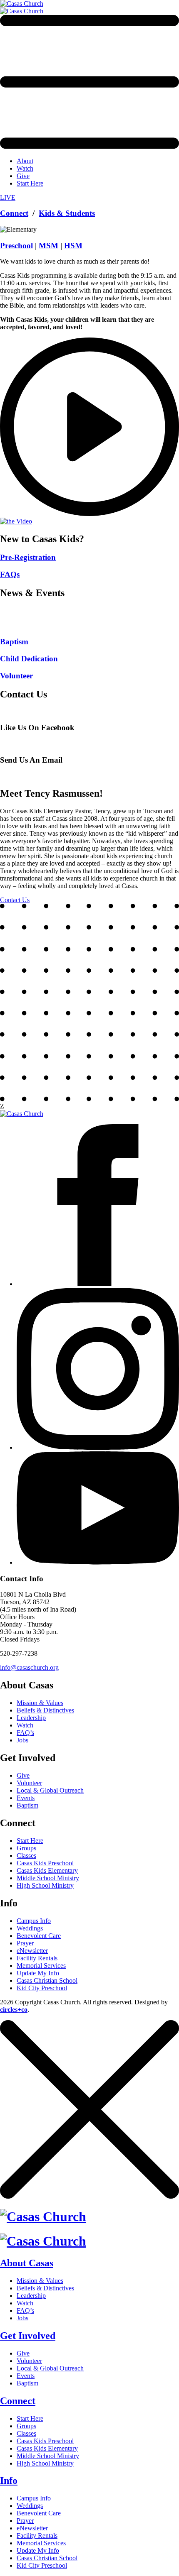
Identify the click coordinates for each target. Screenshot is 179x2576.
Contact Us (15, 900)
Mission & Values (40, 1703)
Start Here (30, 183)
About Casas (27, 2263)
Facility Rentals (37, 1958)
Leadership (31, 1718)
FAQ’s (25, 1733)
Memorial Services (41, 1966)
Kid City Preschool (42, 1988)
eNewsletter (32, 1951)
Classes (26, 1856)
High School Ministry (45, 1885)
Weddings (30, 1928)
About (25, 161)
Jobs (22, 1740)
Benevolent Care (39, 1936)
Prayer (25, 1943)
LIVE (8, 197)
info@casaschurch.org (29, 1667)
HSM (73, 246)
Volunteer (29, 1783)
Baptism (27, 1805)
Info (9, 2481)
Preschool (16, 246)
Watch (25, 168)
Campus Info (34, 1921)
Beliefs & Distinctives (45, 1710)
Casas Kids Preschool (45, 1863)
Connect (14, 213)
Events (26, 1798)
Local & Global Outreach (50, 1790)
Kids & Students (67, 213)
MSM (48, 246)
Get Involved (28, 2336)
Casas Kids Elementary (47, 1870)
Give (23, 176)
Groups (26, 1848)
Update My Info (38, 1973)
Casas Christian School (47, 1980)
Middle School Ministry (48, 1878)
